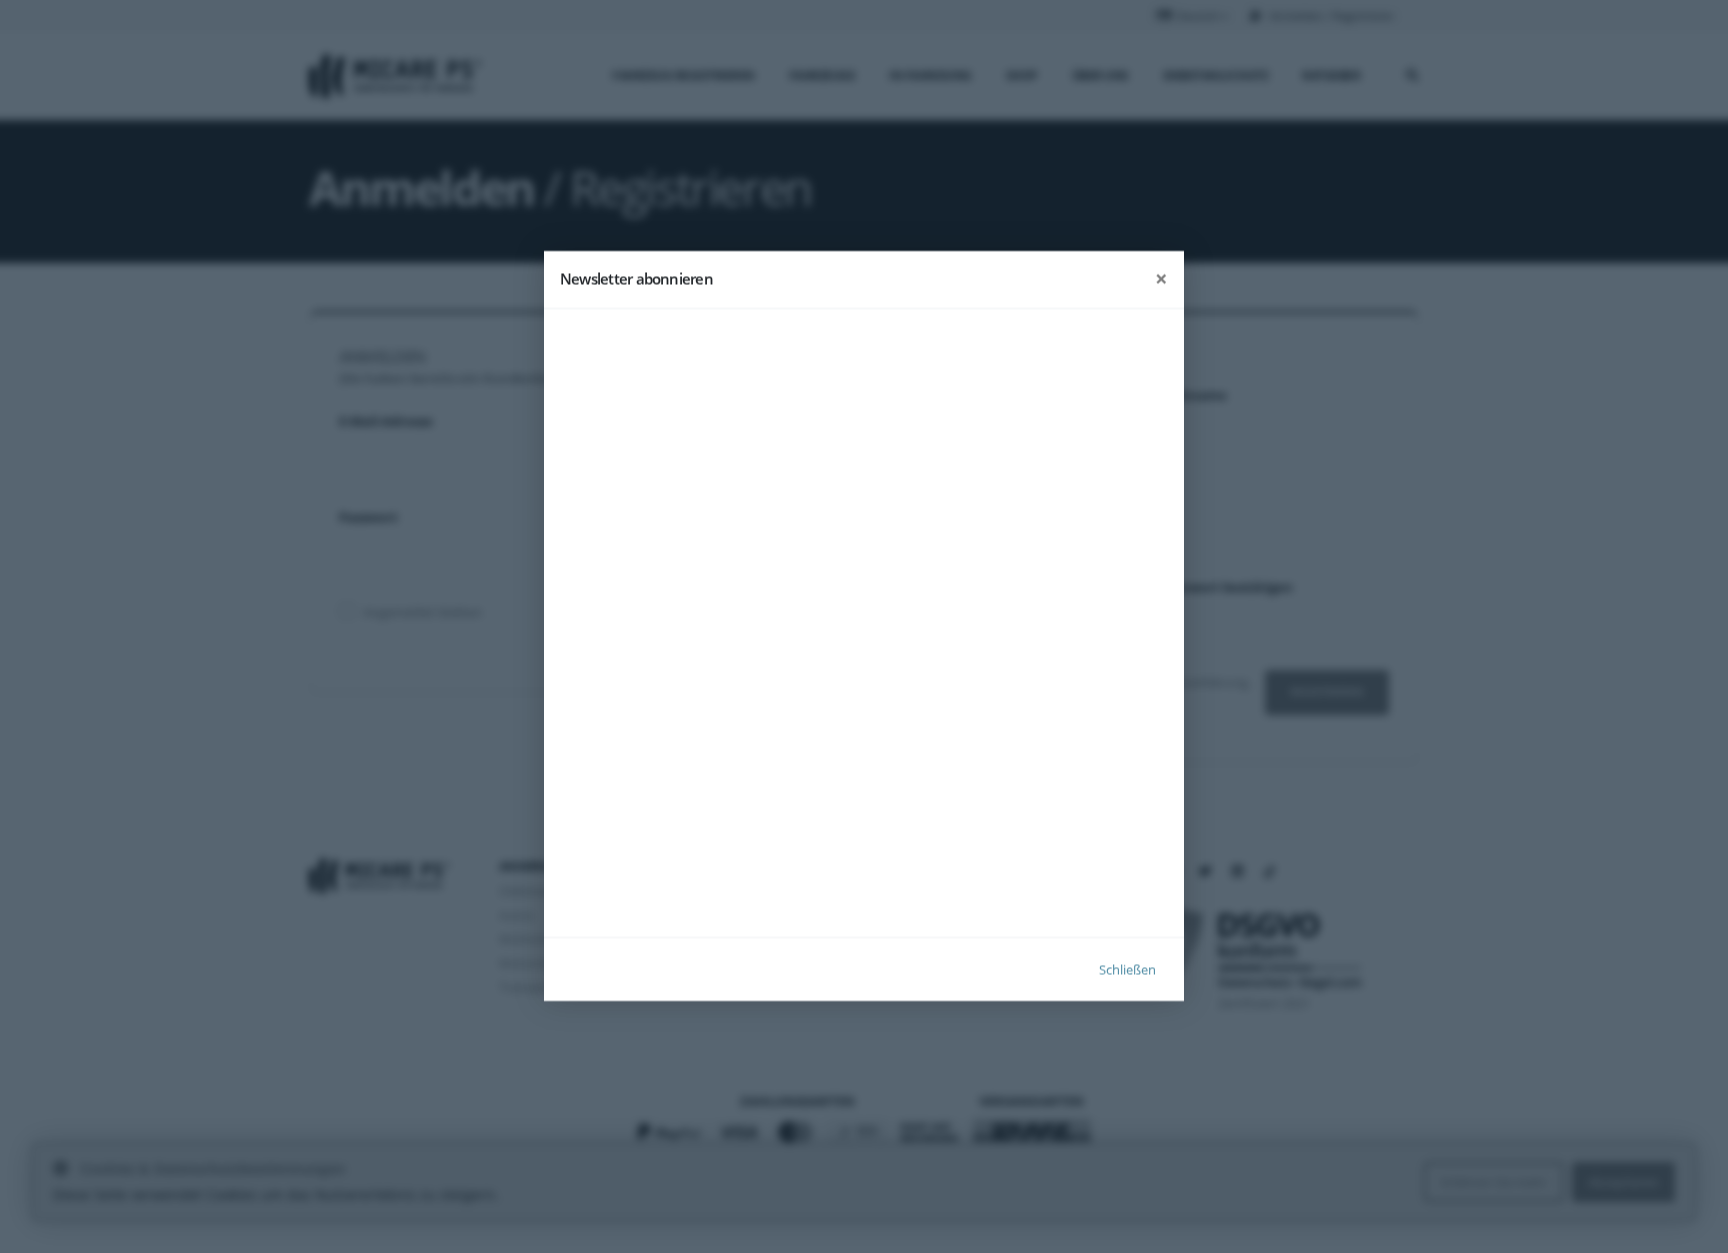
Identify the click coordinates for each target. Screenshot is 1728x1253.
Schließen (1127, 970)
